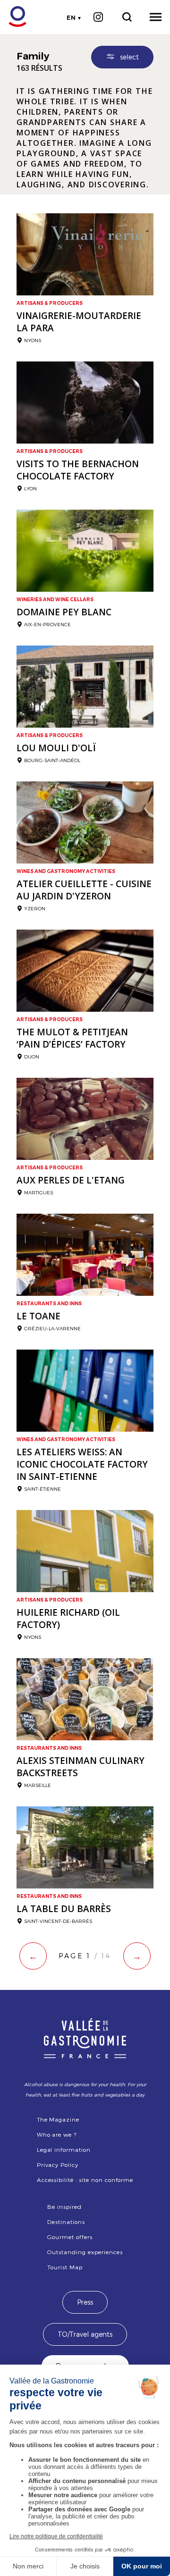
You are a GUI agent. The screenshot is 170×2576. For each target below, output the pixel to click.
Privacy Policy (58, 2165)
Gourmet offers (70, 2237)
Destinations (66, 2222)
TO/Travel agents (85, 2334)
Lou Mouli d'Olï (56, 748)
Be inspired (64, 2207)
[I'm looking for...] (127, 17)
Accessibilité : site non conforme (85, 2180)
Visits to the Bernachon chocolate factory (78, 470)
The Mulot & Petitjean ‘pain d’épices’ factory (72, 1038)
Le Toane (38, 1316)
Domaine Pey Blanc (64, 612)
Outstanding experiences (85, 2252)
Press (85, 2302)
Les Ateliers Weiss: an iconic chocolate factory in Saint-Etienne (82, 1464)
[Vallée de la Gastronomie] (13, 17)
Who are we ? (57, 2134)
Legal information (64, 2149)
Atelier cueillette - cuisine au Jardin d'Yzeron (84, 890)
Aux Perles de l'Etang (71, 1180)
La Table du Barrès (64, 1909)
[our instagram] (98, 17)
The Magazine (58, 2119)
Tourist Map (65, 2267)
